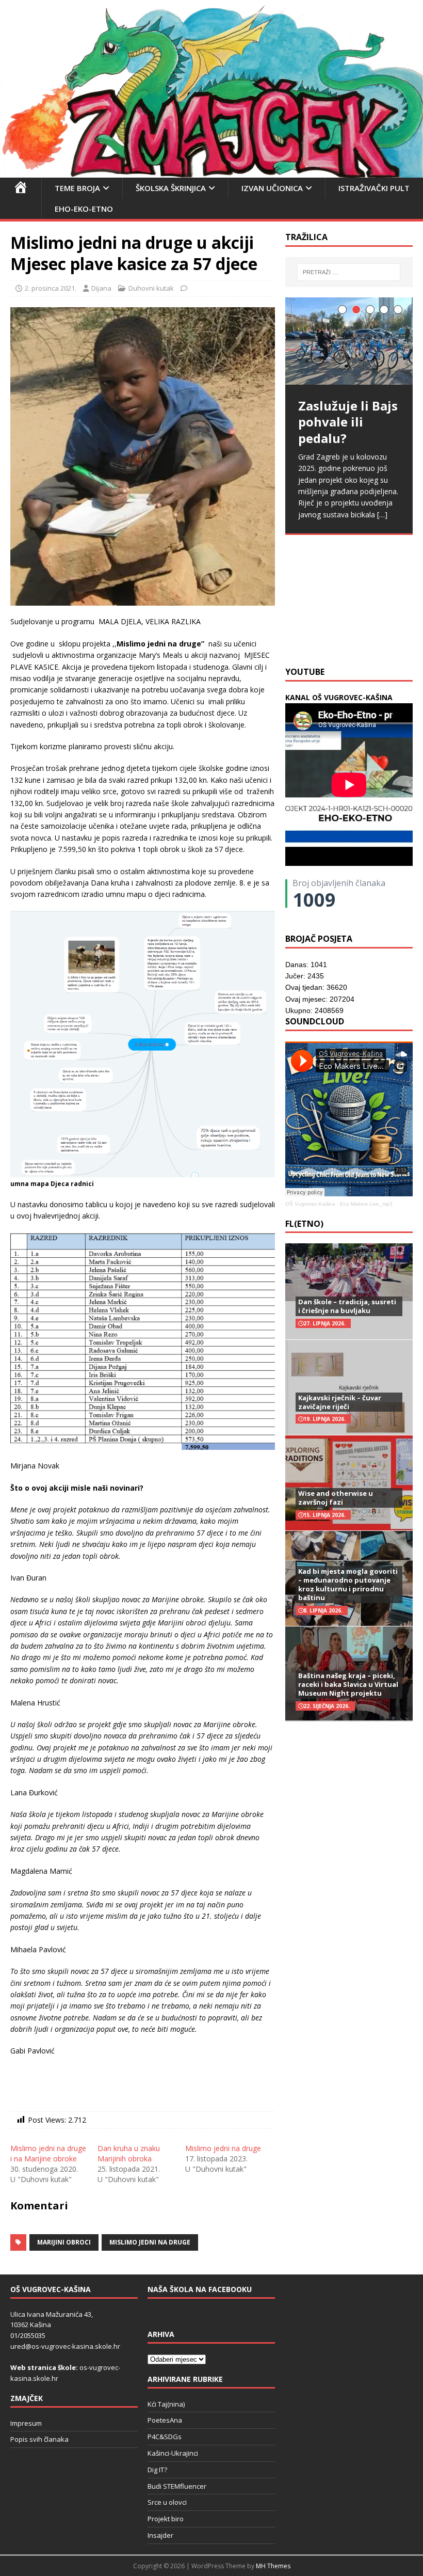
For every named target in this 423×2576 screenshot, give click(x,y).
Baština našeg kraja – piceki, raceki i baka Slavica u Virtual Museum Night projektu (348, 1684)
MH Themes (273, 2566)
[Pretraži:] (349, 272)
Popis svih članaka (39, 2439)
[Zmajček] (211, 171)
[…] (335, 635)
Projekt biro (166, 2519)
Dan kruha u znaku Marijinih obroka (129, 2153)
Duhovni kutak (151, 288)
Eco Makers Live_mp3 (366, 1204)
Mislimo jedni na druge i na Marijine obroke (48, 2153)
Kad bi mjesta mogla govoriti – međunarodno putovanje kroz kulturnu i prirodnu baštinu (348, 1584)
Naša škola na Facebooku (200, 2289)
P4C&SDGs (165, 2437)
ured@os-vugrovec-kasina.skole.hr (65, 2346)
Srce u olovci (167, 2502)
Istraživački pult (374, 188)
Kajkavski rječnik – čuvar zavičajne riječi (340, 1402)
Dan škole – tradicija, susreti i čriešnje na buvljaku (347, 1306)
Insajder (160, 2535)
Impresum (26, 2423)
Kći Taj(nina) (166, 2404)
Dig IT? (157, 2470)
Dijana (101, 288)
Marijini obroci (64, 2242)
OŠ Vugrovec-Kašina (310, 1204)
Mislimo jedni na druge (223, 2148)
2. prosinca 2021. (51, 288)
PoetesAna (165, 2420)
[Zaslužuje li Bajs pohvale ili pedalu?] (349, 341)
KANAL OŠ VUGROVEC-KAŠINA (339, 697)
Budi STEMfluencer (177, 2486)
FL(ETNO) (304, 1224)
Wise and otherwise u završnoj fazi (336, 1498)
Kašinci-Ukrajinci (173, 2453)
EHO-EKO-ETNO (84, 209)
